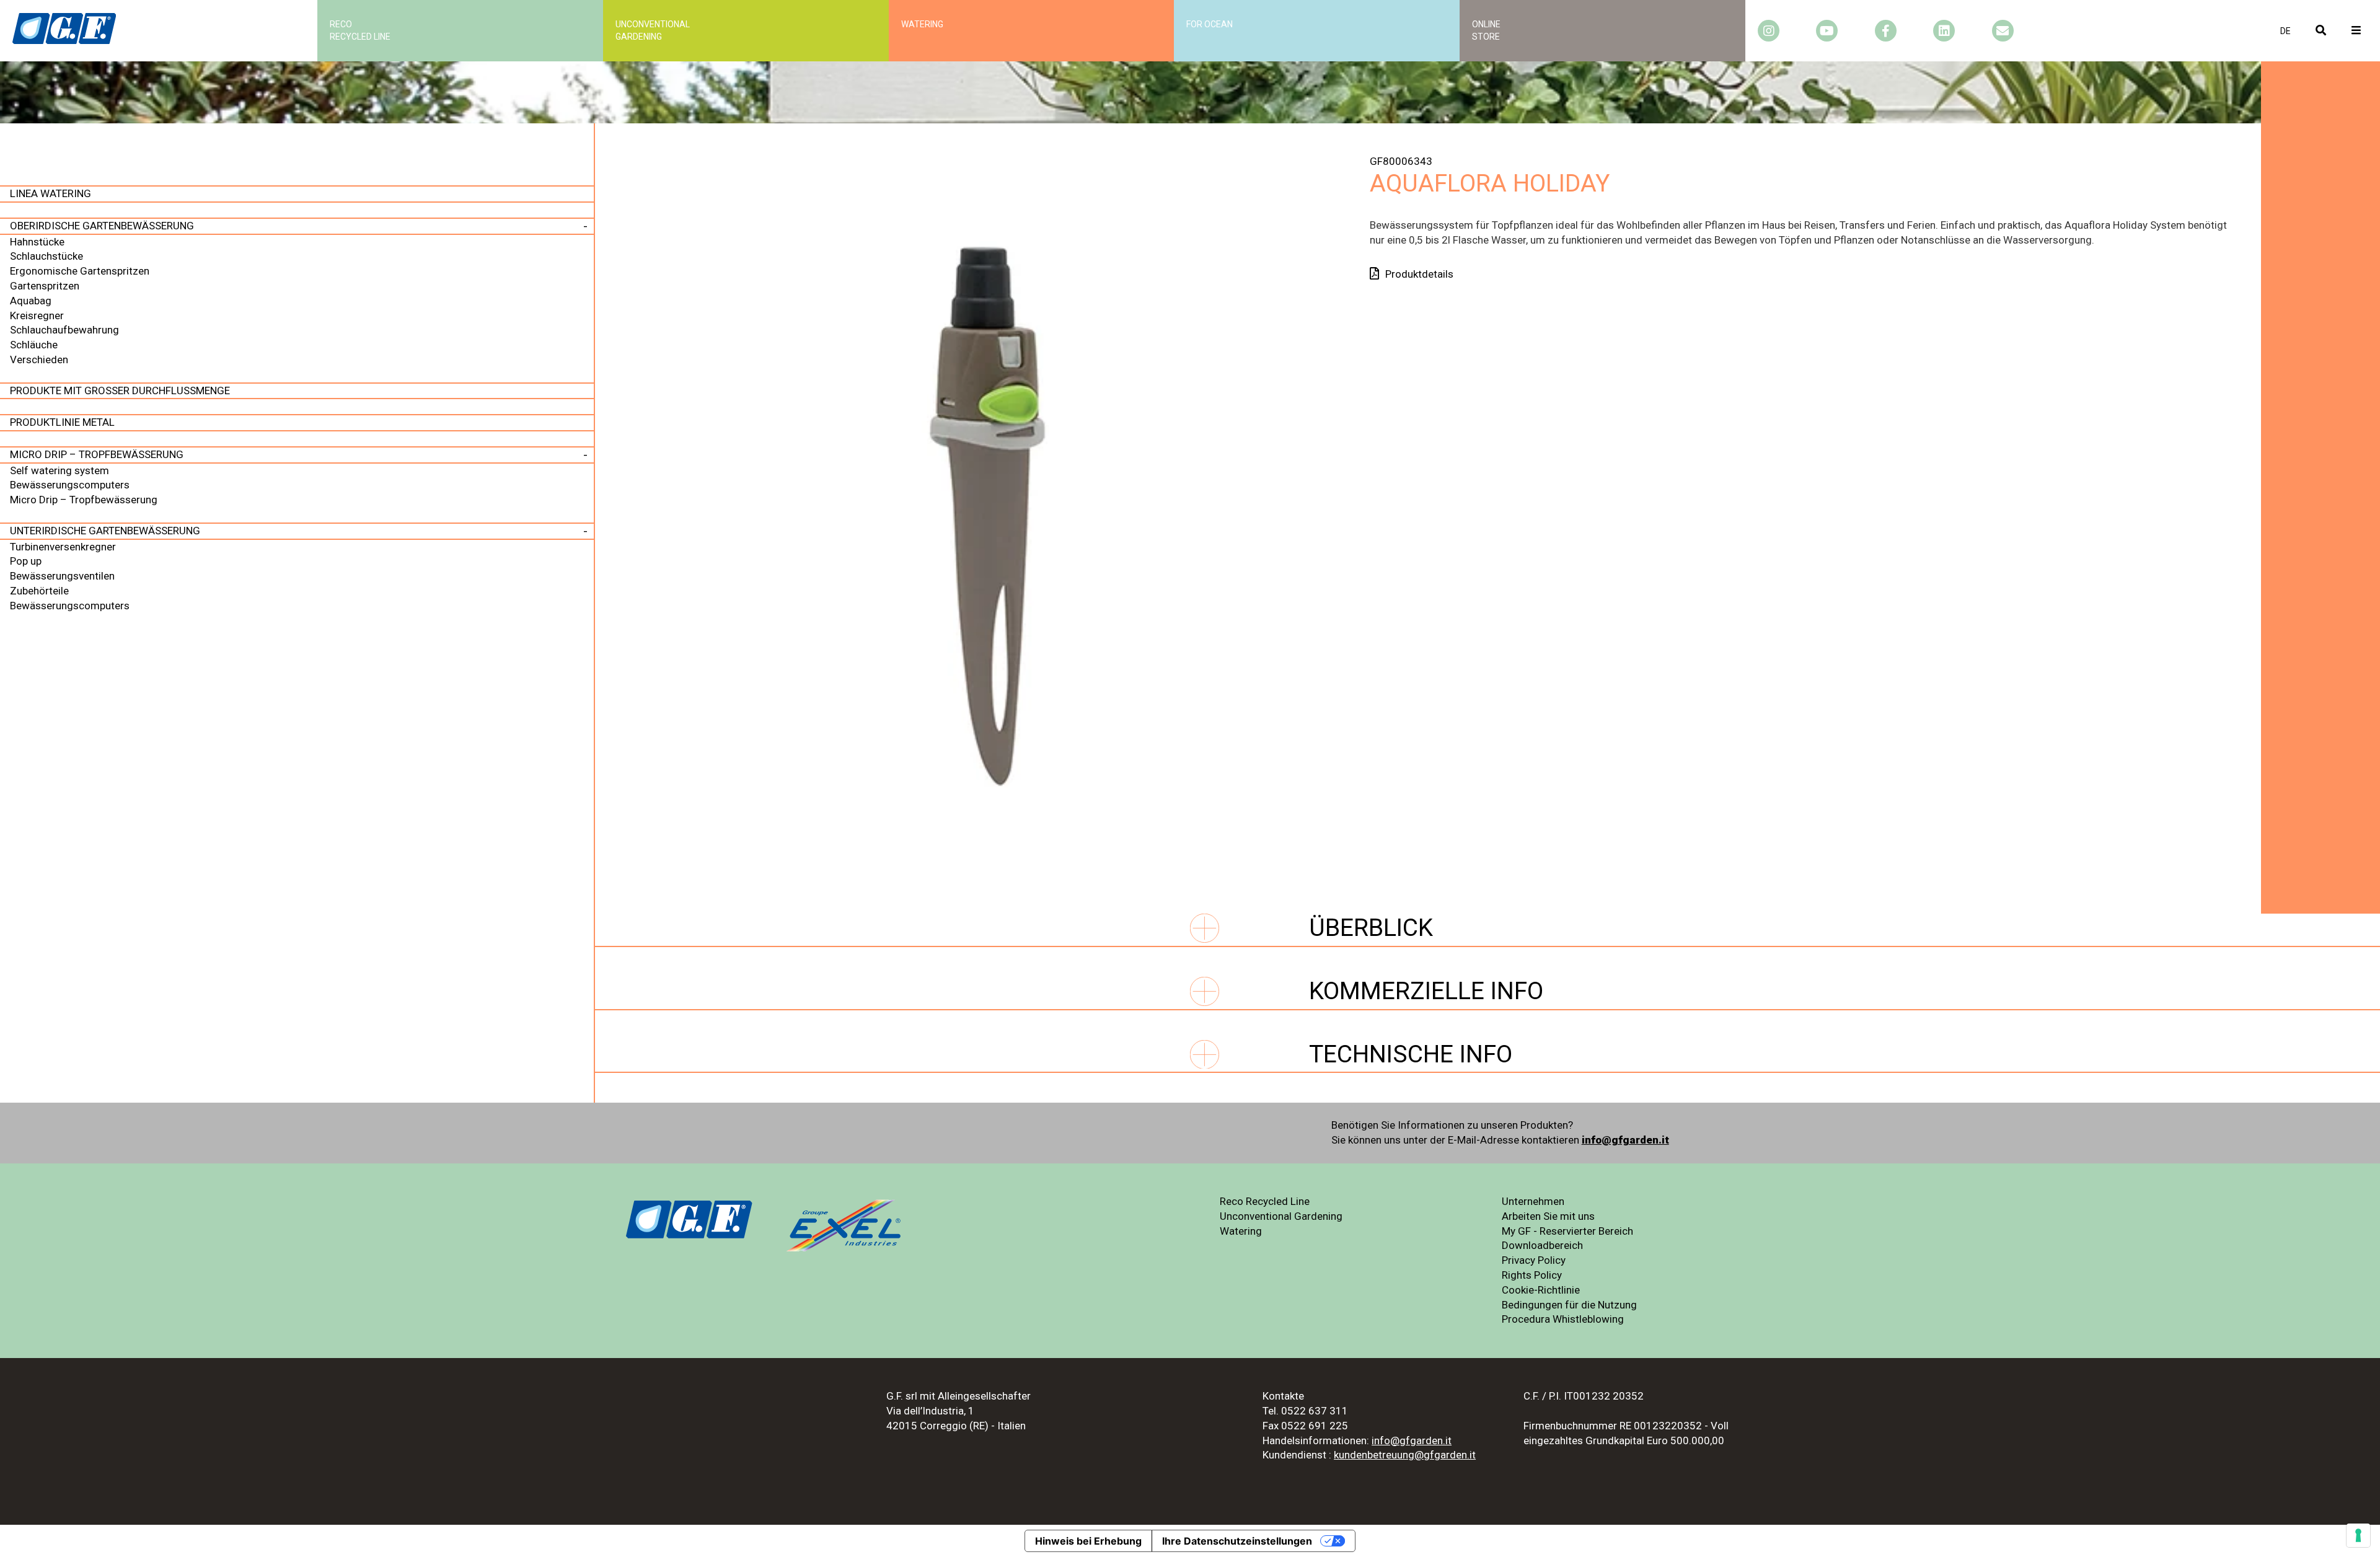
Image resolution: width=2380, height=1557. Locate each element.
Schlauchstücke (46, 256)
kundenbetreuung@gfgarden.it (1405, 1455)
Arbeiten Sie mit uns (1548, 1216)
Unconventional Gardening (1281, 1216)
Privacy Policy (1534, 1260)
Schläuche (34, 345)
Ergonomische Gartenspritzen (80, 271)
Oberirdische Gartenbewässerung (102, 226)
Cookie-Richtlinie (1541, 1290)
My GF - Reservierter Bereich (1567, 1231)
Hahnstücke (37, 242)
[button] (2285, 31)
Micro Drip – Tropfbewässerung (97, 454)
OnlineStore (1486, 30)
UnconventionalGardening (653, 30)
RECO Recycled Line (360, 30)
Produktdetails (1419, 274)
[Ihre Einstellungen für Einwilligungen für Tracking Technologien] (2358, 1535)
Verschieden (39, 359)
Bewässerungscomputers (70, 485)
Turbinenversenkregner (63, 547)
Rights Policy (1532, 1275)
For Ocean (1210, 24)
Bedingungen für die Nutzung (1569, 1305)
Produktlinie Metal (62, 422)
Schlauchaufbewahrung (64, 330)
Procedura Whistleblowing (1563, 1319)
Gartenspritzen (45, 286)
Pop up (26, 561)
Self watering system (59, 470)
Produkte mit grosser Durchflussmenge (120, 390)
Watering (922, 24)
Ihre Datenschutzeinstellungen (1237, 1541)
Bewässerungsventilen (62, 576)
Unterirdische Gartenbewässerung (105, 531)
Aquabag (31, 301)
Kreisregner (37, 315)
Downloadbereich (1542, 1245)
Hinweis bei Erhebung (1088, 1541)
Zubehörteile (39, 591)
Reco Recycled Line (1265, 1201)
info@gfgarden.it (1625, 1140)
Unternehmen (1533, 1201)
